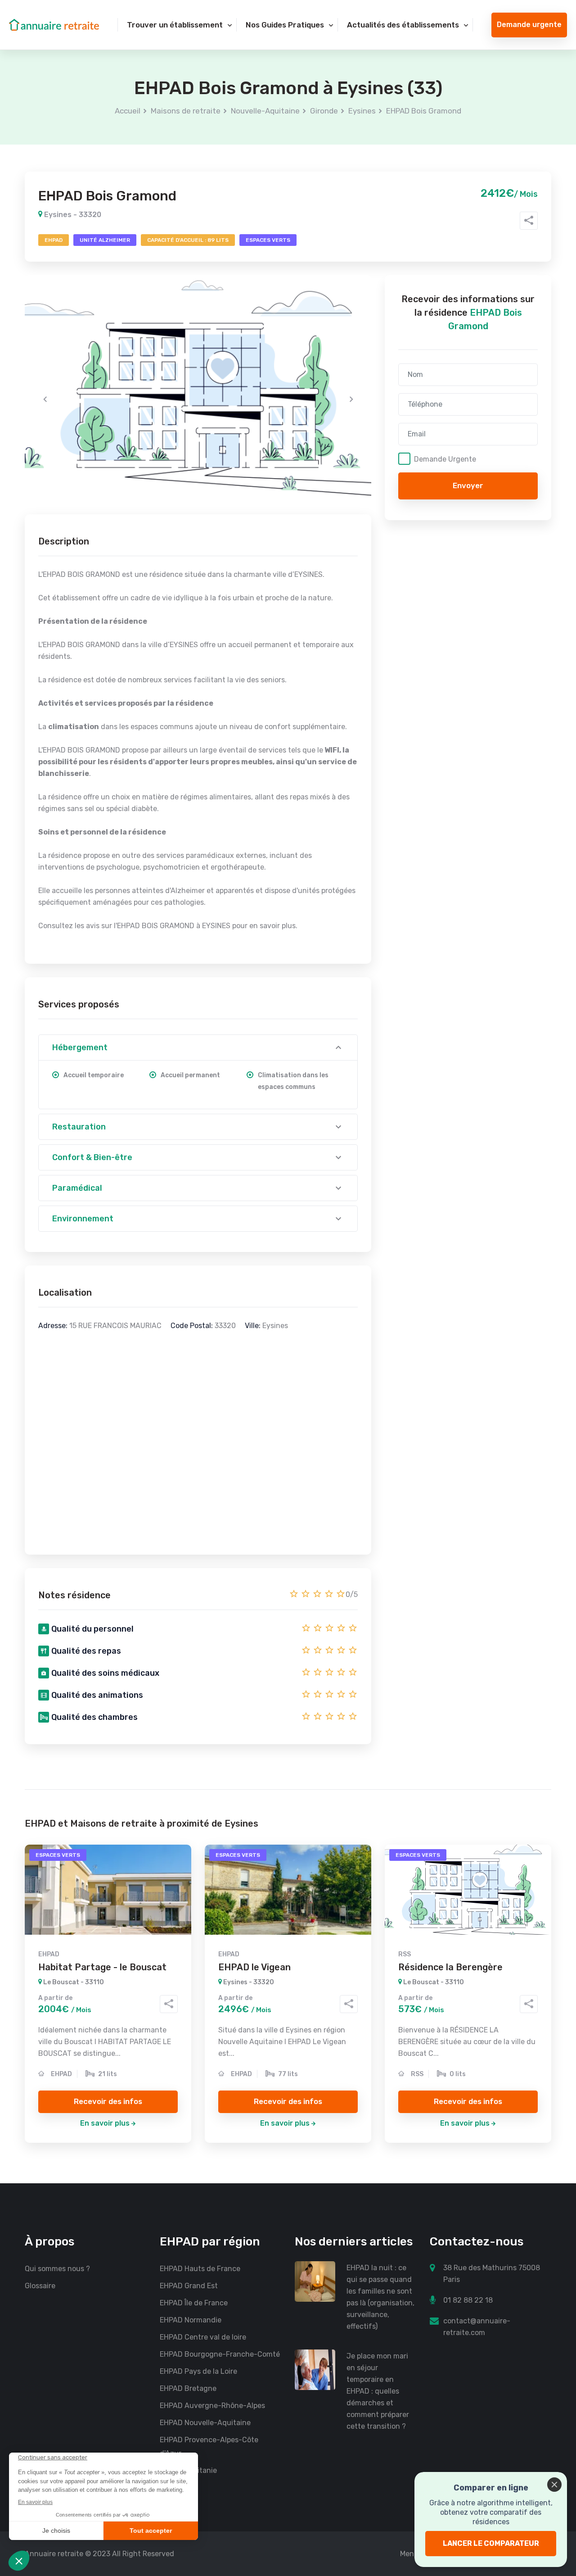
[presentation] (45, 399)
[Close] (554, 2485)
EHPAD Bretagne (188, 2388)
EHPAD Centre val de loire (203, 2337)
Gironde (324, 111)
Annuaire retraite (54, 2554)
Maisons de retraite (186, 111)
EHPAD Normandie (191, 2320)
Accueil (128, 111)
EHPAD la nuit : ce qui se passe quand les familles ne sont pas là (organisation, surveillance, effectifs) (380, 2297)
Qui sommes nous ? (57, 2269)
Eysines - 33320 (72, 215)
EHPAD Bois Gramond (424, 111)
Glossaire (40, 2286)
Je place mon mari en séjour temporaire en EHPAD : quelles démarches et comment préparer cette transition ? (378, 2391)
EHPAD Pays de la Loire (198, 2371)
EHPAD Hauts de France (200, 2269)
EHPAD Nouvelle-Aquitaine (205, 2423)
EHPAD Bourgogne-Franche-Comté (220, 2354)
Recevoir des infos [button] (108, 2101)
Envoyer (468, 486)
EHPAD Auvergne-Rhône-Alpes (212, 2406)
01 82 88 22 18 (468, 2300)
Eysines (362, 111)
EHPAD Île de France (194, 2303)
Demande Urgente (445, 459)
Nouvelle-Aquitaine (265, 111)
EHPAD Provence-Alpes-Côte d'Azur (209, 2447)
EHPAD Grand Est (189, 2286)
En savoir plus (105, 2123)
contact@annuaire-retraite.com (477, 2327)
